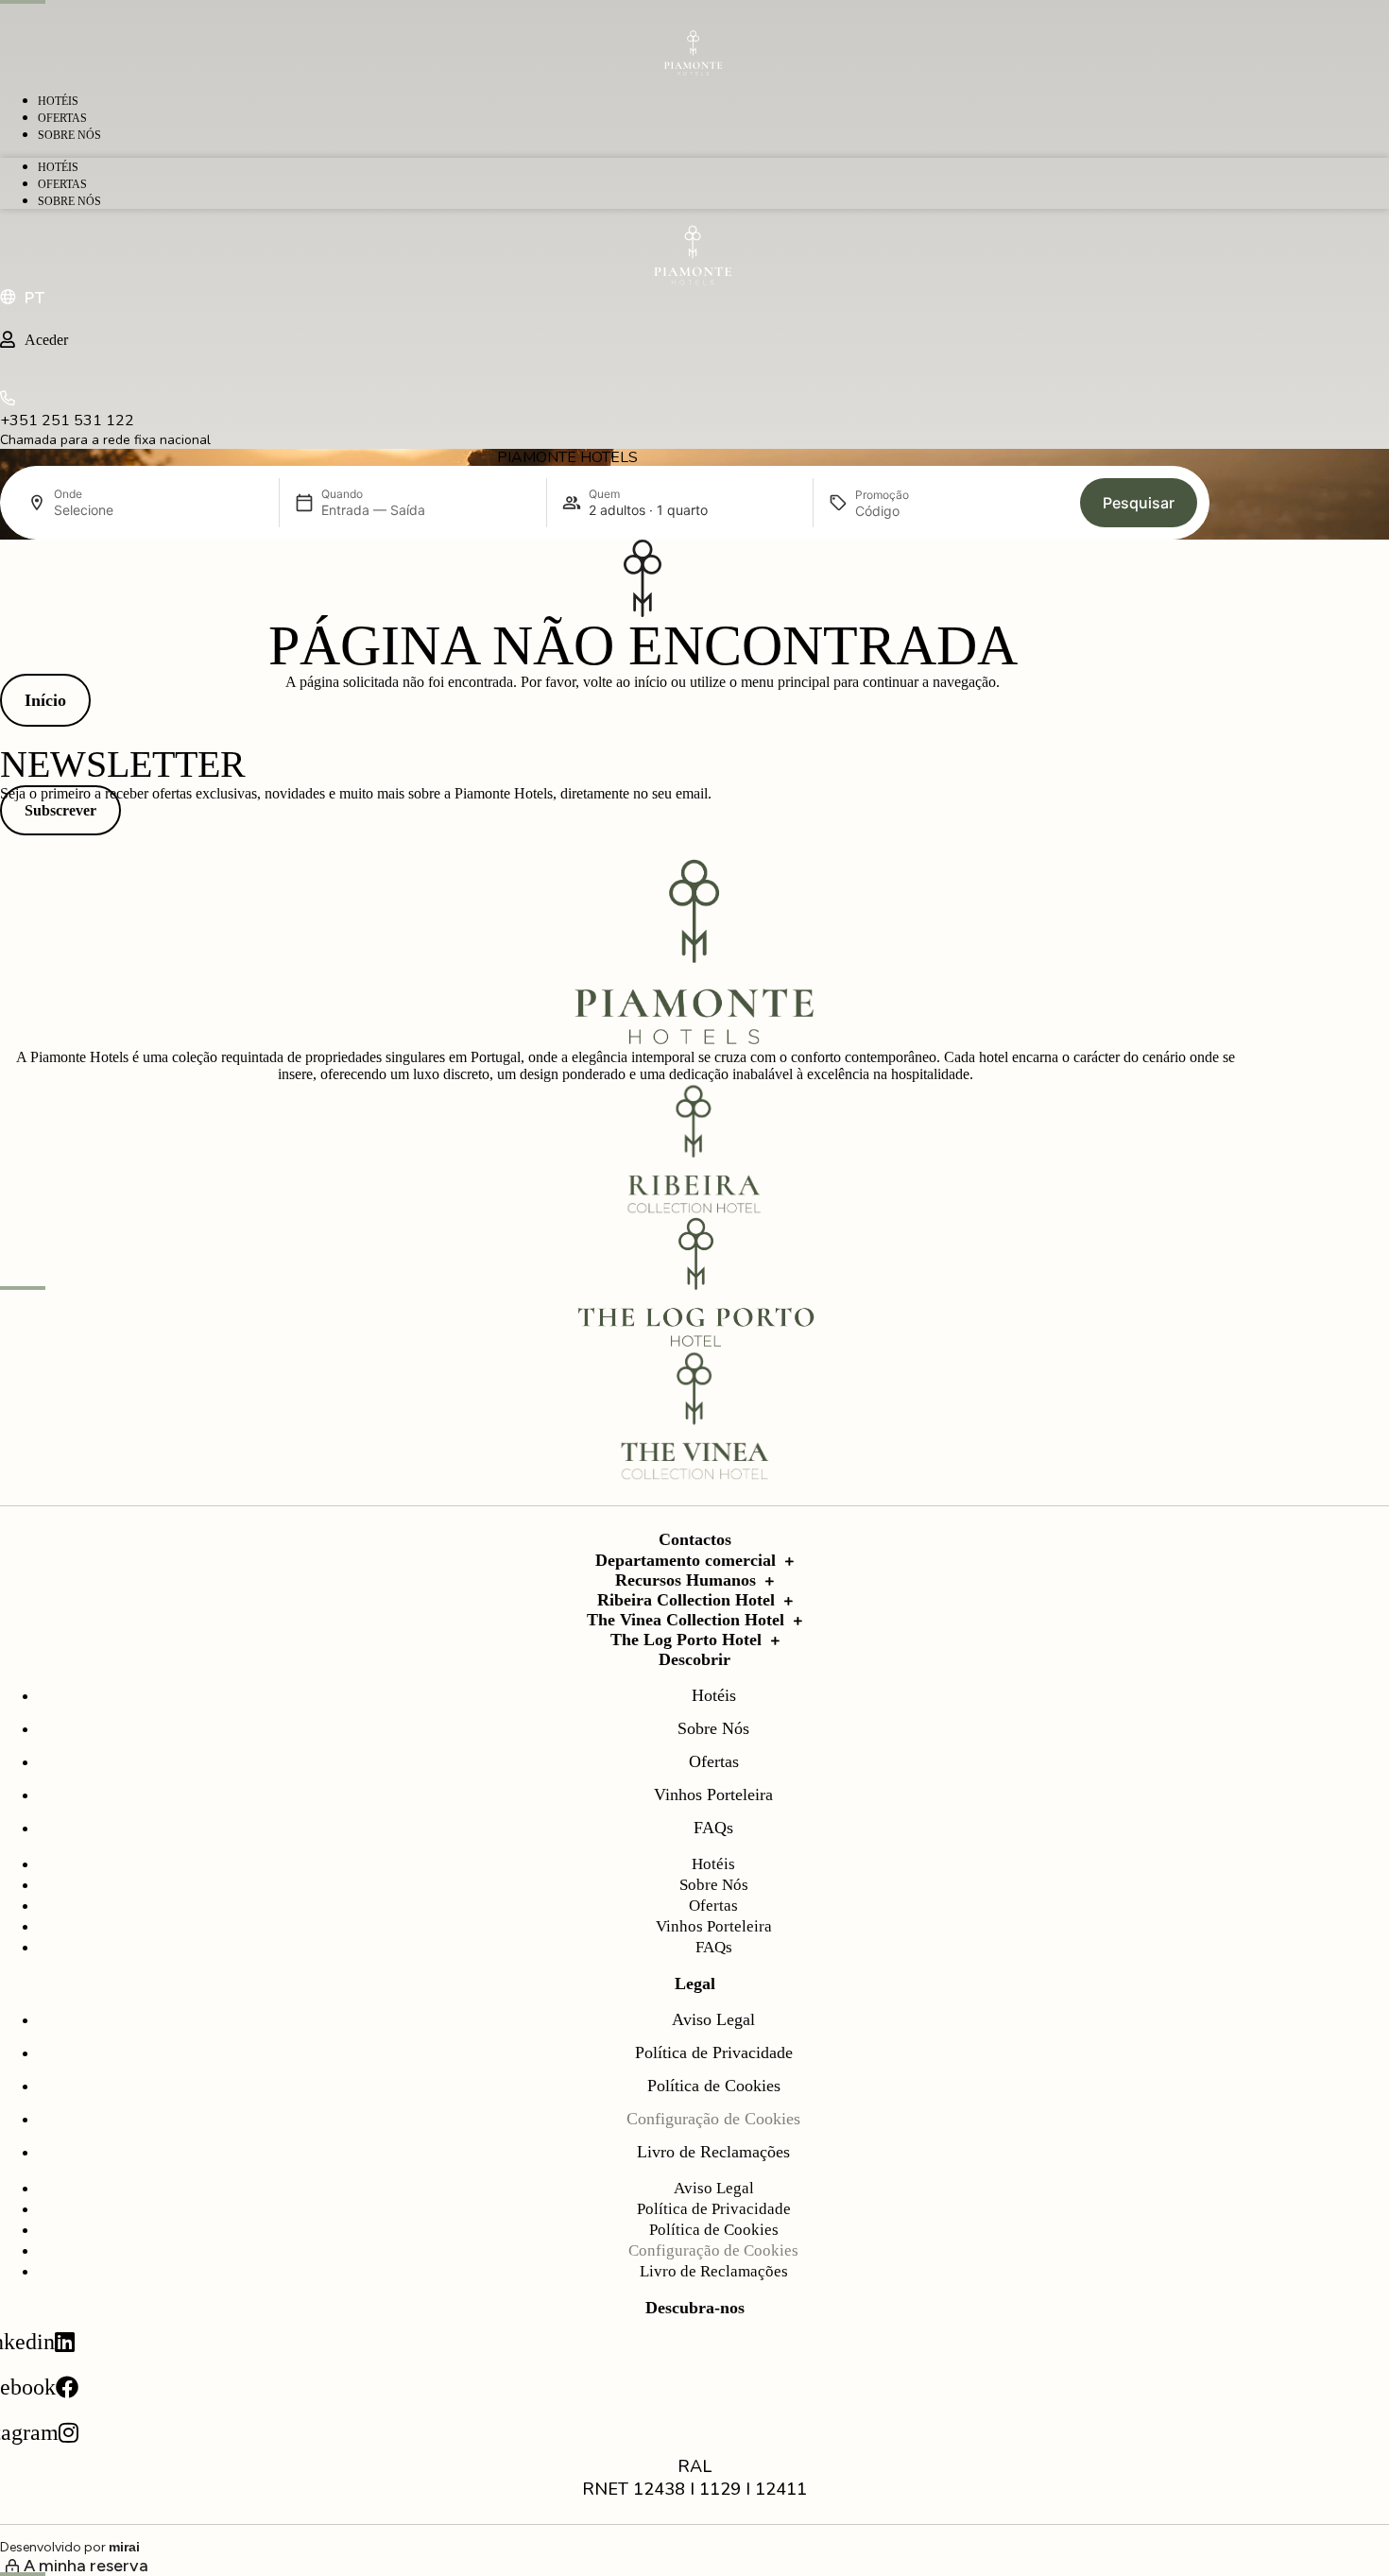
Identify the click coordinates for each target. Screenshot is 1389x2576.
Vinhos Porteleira (713, 1795)
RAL (694, 2466)
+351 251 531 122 (67, 421)
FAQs (713, 1828)
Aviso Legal (713, 2019)
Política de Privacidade (714, 2052)
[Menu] (694, 15)
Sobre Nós (69, 135)
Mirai (124, 2547)
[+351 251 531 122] (8, 401)
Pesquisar (1139, 503)
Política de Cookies (714, 2086)
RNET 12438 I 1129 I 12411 (694, 2489)
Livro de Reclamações (713, 2152)
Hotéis (58, 101)
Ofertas (62, 118)
